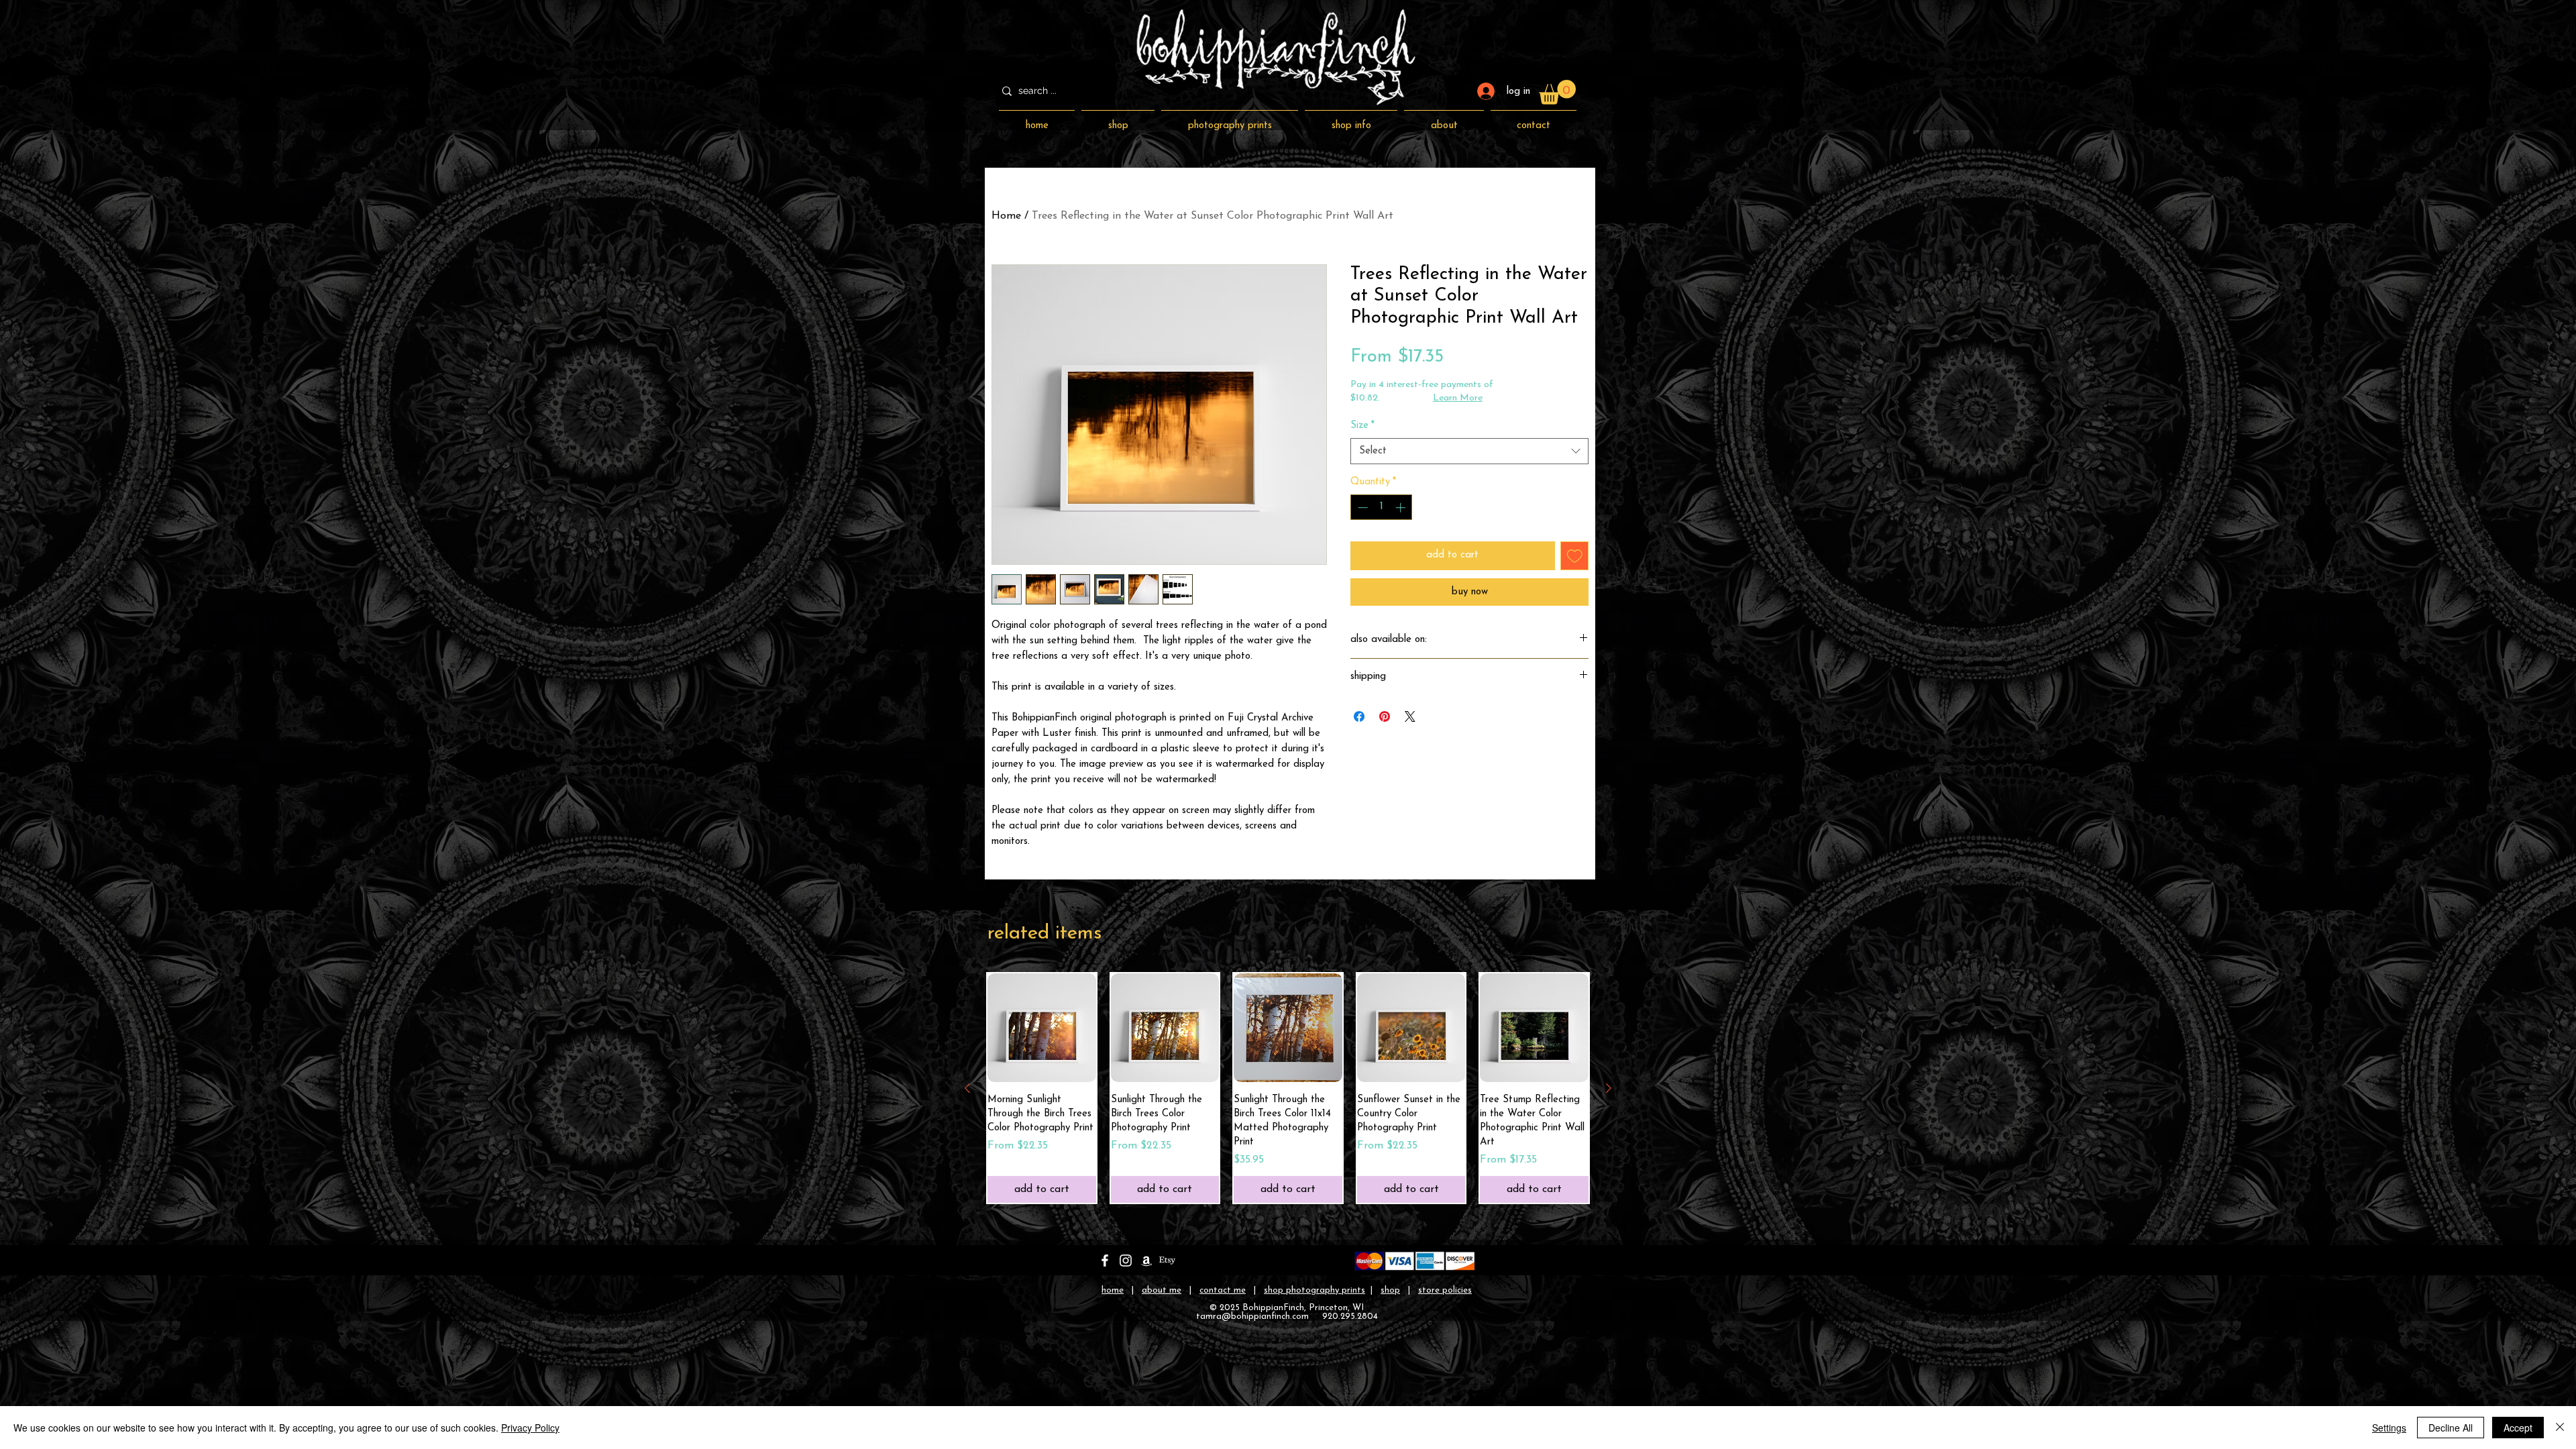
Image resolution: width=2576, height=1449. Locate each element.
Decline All (2451, 1428)
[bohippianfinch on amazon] (1146, 1260)
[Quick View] (1042, 1028)
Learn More (1458, 398)
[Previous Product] (967, 1088)
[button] (1557, 92)
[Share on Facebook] (1359, 716)
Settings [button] (2389, 1428)
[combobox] (1469, 451)
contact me (1223, 1290)
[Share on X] (1410, 716)
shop (1390, 1290)
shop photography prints (1314, 1290)
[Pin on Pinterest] (1385, 716)
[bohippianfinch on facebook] (1105, 1260)
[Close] (2560, 1428)
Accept (2518, 1428)
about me (1162, 1290)
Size (1362, 426)
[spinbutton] (1382, 507)
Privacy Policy (530, 1428)
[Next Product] (1609, 1088)
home (1113, 1290)
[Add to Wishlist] (1575, 556)
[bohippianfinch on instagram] (1126, 1260)
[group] (1288, 1088)
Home (1006, 216)
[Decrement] (1361, 507)
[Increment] (1402, 507)
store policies (1445, 1290)
